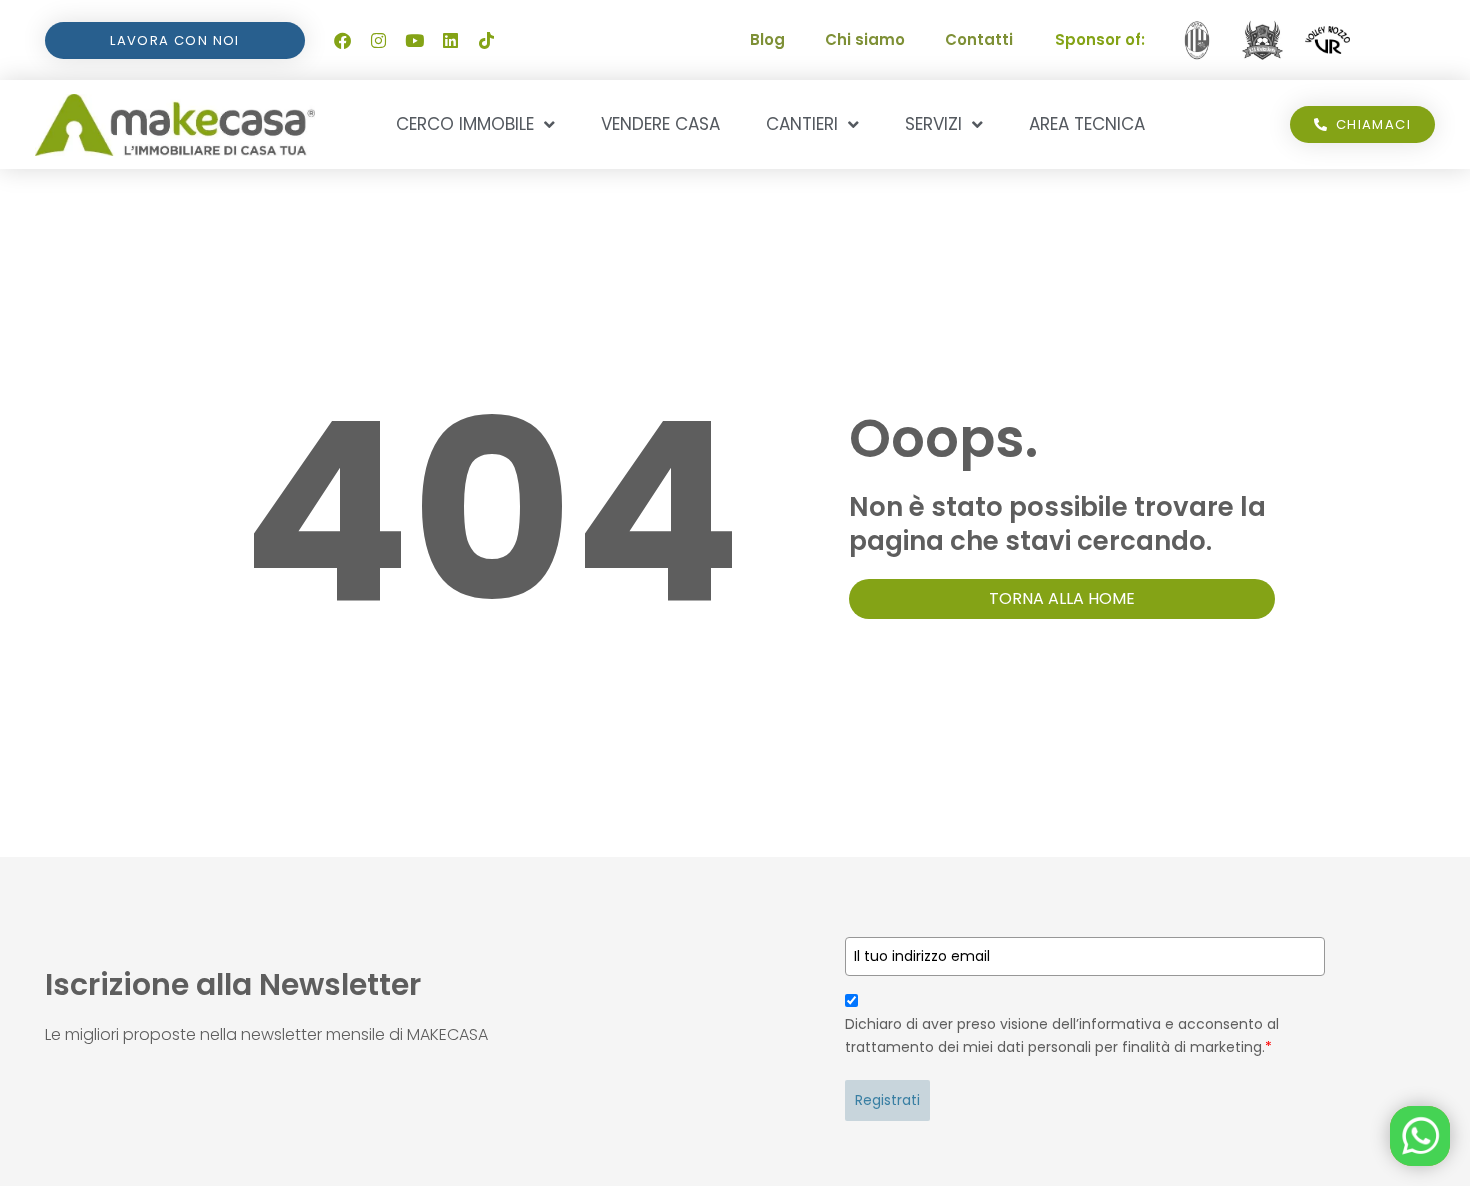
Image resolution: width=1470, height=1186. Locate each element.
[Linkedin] (450, 40)
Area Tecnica (1087, 124)
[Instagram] (378, 40)
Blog (767, 39)
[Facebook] (342, 40)
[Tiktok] (486, 40)
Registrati (887, 1100)
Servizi (933, 124)
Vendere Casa (660, 124)
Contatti (979, 39)
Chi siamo (865, 39)
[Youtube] (414, 40)
